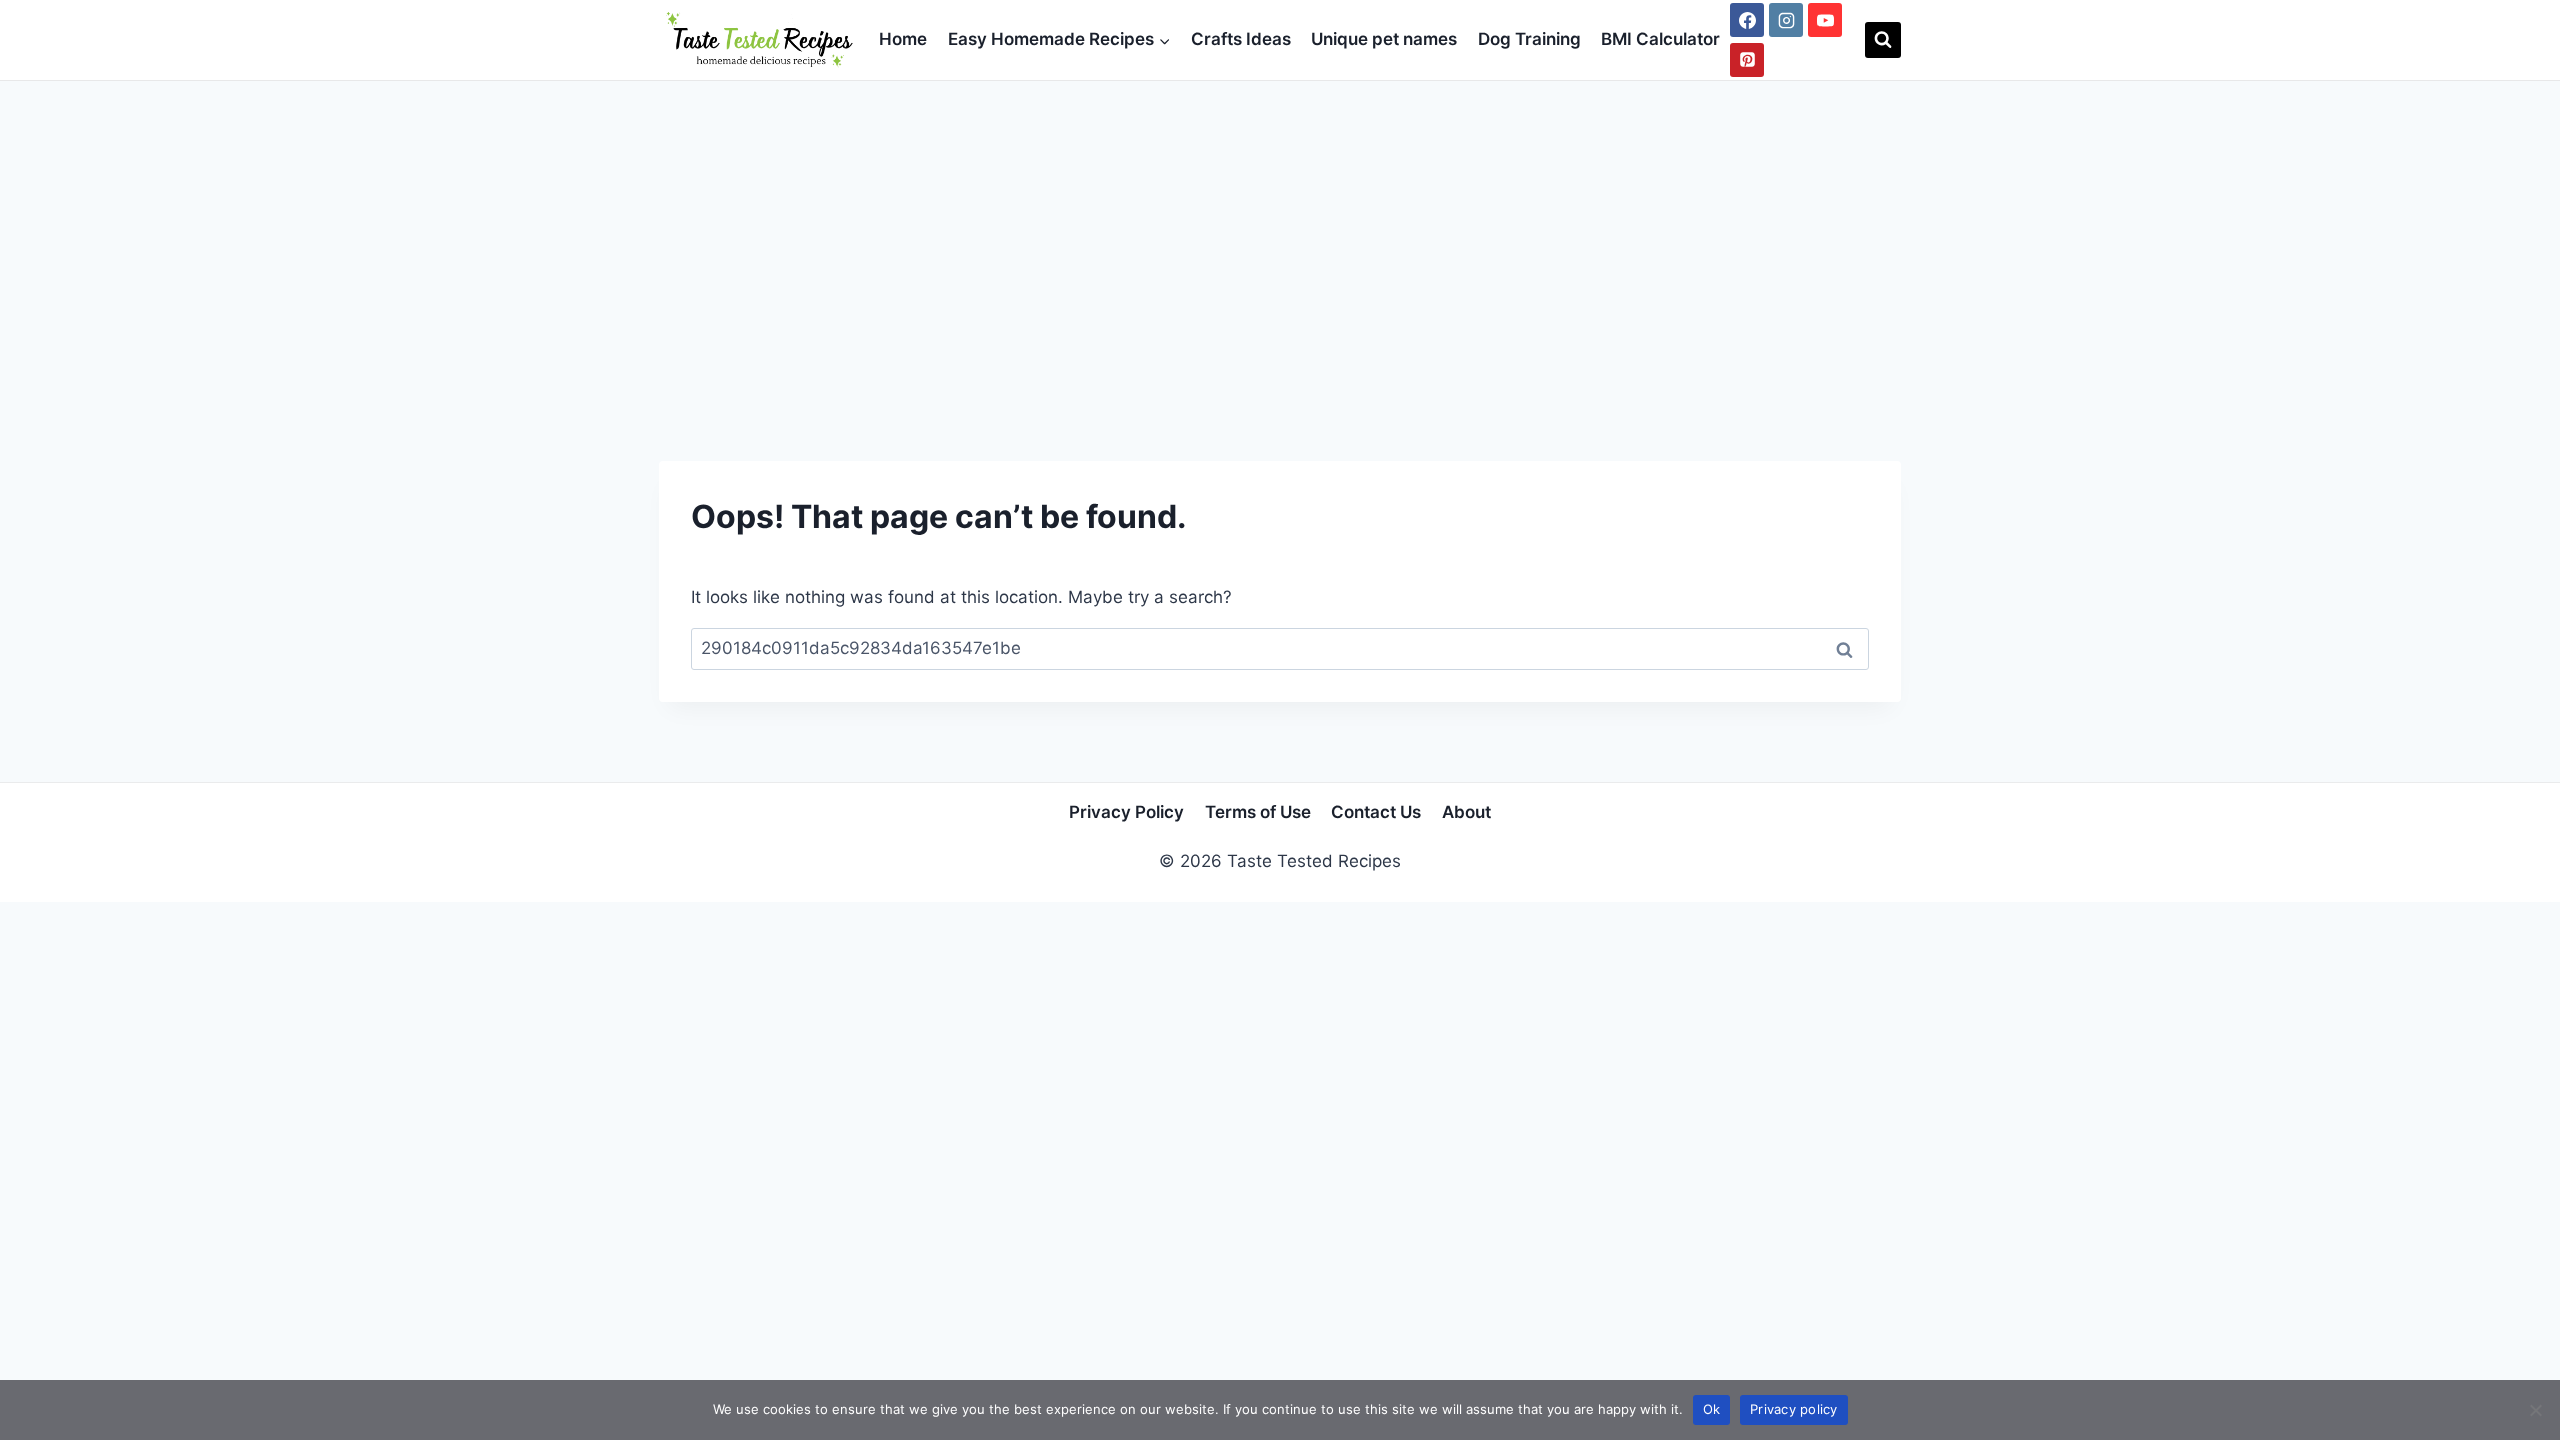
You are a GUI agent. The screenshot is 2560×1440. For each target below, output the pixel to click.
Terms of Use (1258, 812)
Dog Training (1529, 39)
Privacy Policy (1126, 812)
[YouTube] (1825, 20)
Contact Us (1376, 812)
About (1466, 812)
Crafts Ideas (1241, 39)
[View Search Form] (1883, 40)
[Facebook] (1747, 20)
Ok (1712, 1409)
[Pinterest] (1747, 60)
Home (903, 39)
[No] (2535, 1410)
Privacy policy (1794, 1409)
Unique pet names (1384, 39)
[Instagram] (1786, 20)
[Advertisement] (1280, 231)
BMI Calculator (1660, 39)
